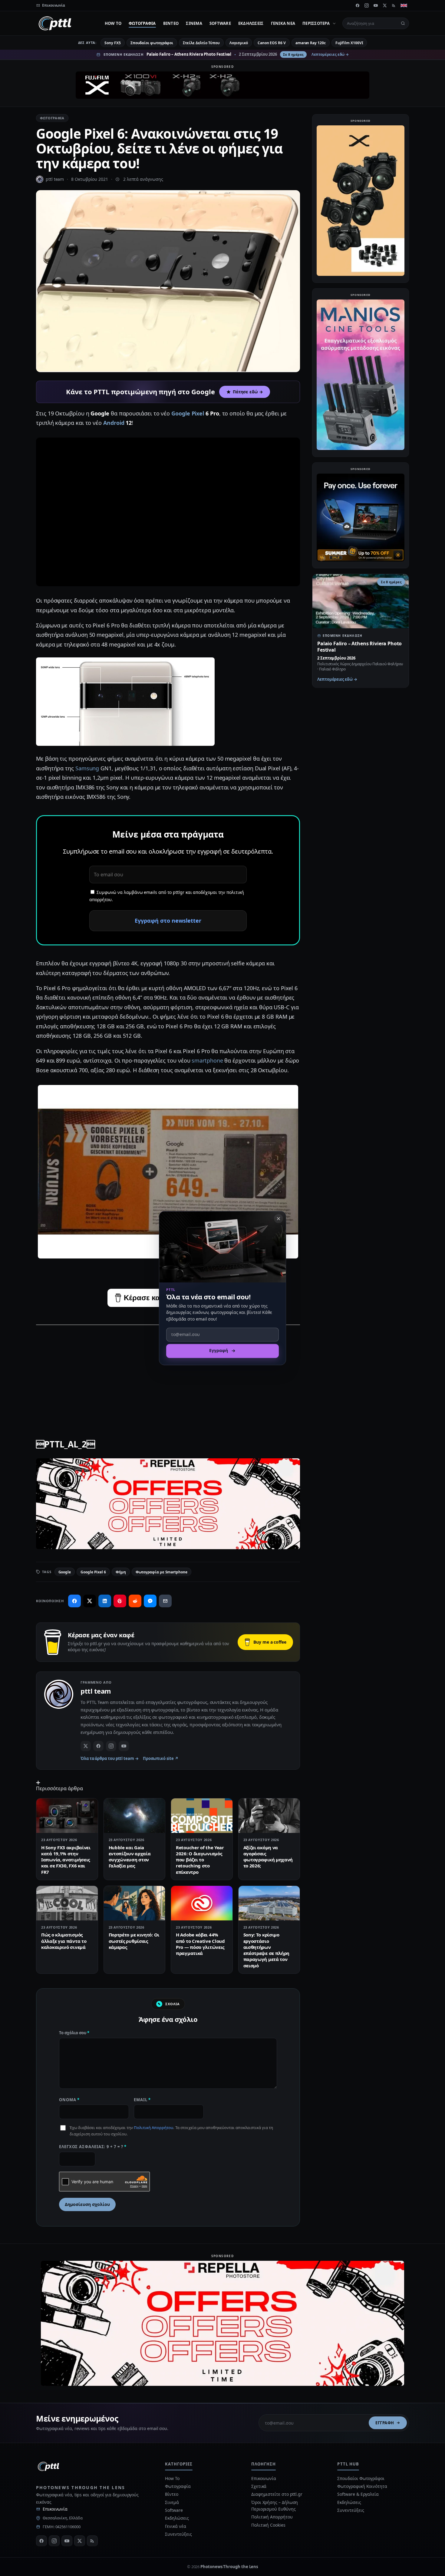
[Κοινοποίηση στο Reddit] (135, 1601)
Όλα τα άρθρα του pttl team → (110, 1758)
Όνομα (69, 2100)
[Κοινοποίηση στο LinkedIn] (105, 1601)
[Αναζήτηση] (403, 23)
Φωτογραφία (142, 23)
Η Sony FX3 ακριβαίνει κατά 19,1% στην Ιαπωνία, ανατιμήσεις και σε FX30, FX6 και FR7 (66, 1860)
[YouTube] (376, 5)
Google (65, 1572)
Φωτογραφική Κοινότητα (362, 2486)
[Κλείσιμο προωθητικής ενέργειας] (279, 1219)
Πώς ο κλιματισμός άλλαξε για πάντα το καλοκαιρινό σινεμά (64, 1941)
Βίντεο (171, 23)
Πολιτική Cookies (268, 2525)
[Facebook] (358, 5)
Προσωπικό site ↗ (161, 1758)
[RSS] (394, 5)
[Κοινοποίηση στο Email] (165, 1601)
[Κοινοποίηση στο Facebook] (74, 1601)
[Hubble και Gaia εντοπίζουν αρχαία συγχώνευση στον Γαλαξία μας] (135, 1816)
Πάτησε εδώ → (248, 392)
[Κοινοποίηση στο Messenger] (150, 1601)
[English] (404, 5)
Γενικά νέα (283, 23)
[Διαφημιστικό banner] (222, 85)
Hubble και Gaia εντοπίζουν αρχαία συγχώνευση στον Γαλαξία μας (130, 1857)
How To (113, 23)
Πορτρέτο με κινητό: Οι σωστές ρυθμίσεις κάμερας (134, 1941)
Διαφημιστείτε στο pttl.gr (277, 2494)
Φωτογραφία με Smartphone (162, 1572)
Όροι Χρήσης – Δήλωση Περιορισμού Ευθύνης (275, 2506)
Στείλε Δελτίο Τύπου (201, 43)
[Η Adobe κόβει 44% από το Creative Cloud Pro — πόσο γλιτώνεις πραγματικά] (202, 1903)
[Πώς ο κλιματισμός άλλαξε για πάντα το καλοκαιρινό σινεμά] (67, 1903)
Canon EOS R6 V (272, 43)
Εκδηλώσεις (251, 23)
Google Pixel (188, 413)
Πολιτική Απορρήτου (153, 2128)
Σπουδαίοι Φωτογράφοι (361, 2478)
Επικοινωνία (55, 2509)
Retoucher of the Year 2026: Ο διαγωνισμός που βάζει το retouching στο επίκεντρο (200, 1860)
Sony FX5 (112, 43)
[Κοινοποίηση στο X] (90, 1601)
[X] (385, 5)
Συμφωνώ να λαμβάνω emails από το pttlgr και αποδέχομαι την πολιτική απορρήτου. (167, 896)
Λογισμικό (239, 43)
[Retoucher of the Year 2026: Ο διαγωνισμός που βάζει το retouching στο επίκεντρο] (202, 1816)
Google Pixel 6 (93, 1572)
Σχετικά (259, 2486)
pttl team (55, 179)
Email (142, 2100)
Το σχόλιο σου (74, 2033)
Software (220, 23)
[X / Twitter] (86, 1746)
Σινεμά (194, 23)
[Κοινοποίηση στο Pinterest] (120, 1601)
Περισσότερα (316, 23)
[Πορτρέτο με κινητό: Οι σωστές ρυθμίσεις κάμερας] (135, 1903)
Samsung (87, 768)
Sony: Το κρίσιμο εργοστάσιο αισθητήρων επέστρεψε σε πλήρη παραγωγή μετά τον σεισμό (267, 1950)
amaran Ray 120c (311, 43)
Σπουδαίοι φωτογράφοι (152, 43)
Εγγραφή (385, 2423)
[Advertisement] (168, 1373)
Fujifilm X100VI (349, 43)
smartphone (207, 1060)
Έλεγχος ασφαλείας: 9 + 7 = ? (93, 2147)
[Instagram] (367, 5)
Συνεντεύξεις (178, 2534)
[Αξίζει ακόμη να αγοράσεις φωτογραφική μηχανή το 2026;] (269, 1816)
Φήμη (121, 1572)
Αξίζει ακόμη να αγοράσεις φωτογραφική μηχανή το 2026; (268, 1857)
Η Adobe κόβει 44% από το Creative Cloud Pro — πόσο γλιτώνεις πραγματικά (200, 1944)
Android (114, 423)
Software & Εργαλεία (358, 2494)
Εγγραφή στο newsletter (168, 921)
